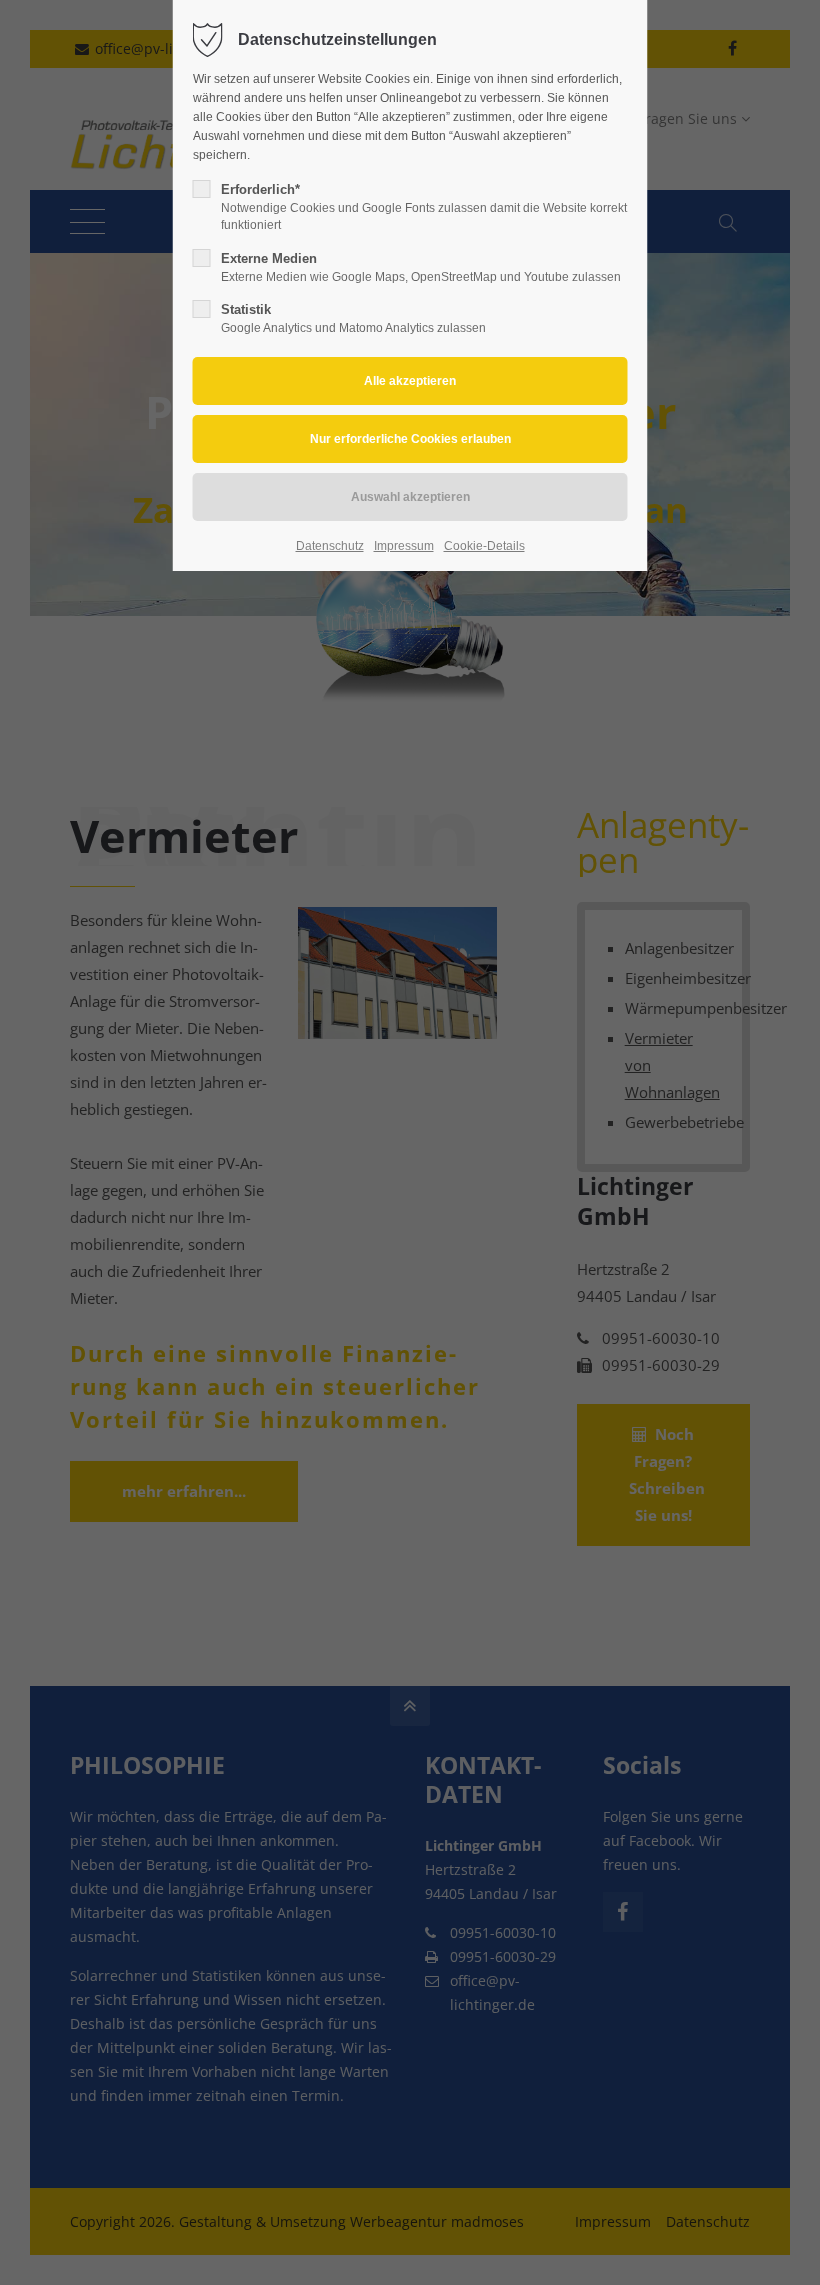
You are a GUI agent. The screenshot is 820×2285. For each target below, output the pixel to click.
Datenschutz (330, 546)
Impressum (404, 546)
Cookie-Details (484, 546)
